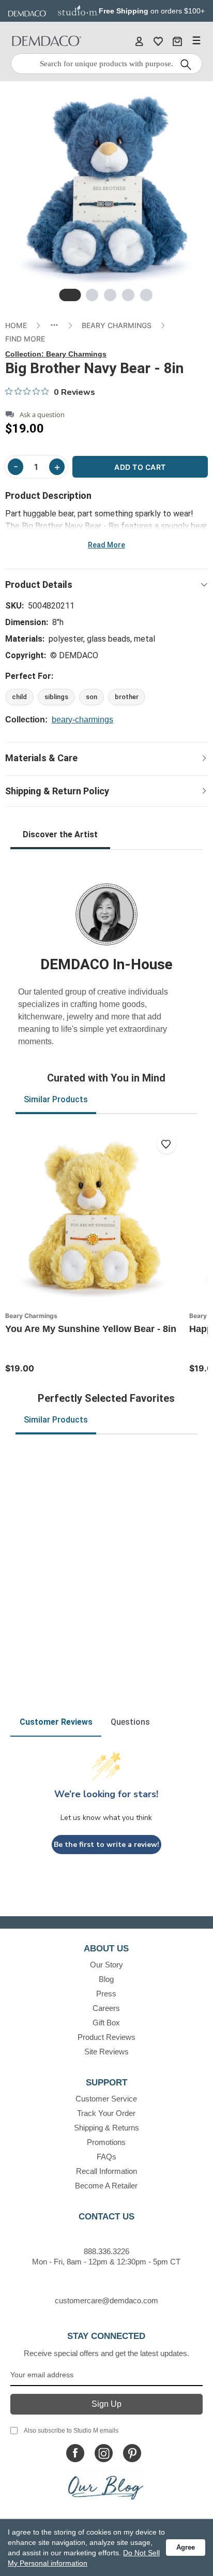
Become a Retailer (106, 2186)
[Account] (139, 41)
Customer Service (106, 2099)
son (92, 697)
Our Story (106, 1965)
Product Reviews (106, 2037)
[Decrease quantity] (16, 467)
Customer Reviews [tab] (56, 1722)
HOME (16, 325)
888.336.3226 (106, 2251)
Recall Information (106, 2171)
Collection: (56, 354)
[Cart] (177, 41)
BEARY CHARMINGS (117, 325)
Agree (186, 2547)
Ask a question (42, 415)
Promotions (106, 2142)
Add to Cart (140, 467)
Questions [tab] (130, 1722)
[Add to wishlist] (166, 1144)
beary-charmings (82, 720)
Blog (106, 1979)
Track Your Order (106, 2113)
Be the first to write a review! (106, 1845)
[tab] (70, 295)
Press (106, 1994)
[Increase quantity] (57, 467)
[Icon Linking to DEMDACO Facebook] (75, 2453)
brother (127, 697)
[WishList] (158, 41)
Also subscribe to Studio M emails (71, 2431)
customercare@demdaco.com (106, 2300)
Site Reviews (106, 2052)
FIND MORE (25, 339)
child (19, 697)
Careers (106, 2008)
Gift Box (106, 2023)
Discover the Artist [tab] (60, 834)
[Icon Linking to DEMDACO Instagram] (104, 2453)
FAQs (106, 2157)
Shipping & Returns (106, 2128)
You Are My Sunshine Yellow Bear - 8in (91, 1329)
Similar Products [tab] (56, 1099)
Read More (106, 545)
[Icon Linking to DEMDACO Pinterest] (132, 2453)
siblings (56, 697)
